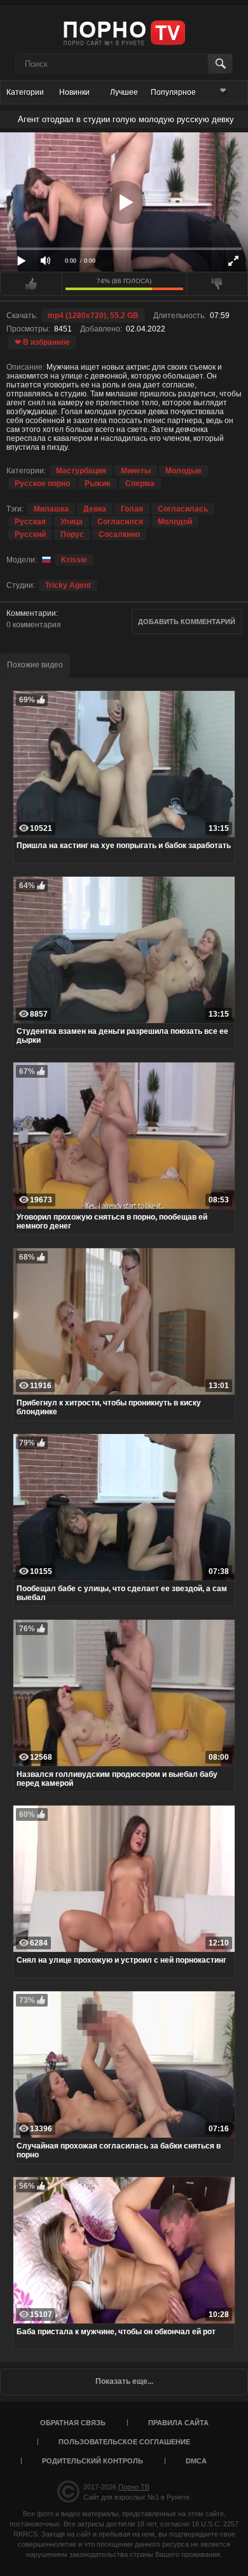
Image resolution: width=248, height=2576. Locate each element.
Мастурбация (81, 471)
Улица (72, 522)
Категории (25, 92)
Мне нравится (31, 284)
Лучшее (124, 92)
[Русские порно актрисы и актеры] (45, 560)
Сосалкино (119, 534)
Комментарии (31, 613)
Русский (30, 534)
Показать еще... (124, 2381)
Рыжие (98, 484)
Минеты (136, 471)
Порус (72, 534)
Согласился (120, 522)
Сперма (140, 484)
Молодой (175, 522)
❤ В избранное (42, 342)
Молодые (183, 471)
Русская (30, 522)
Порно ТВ (134, 2487)
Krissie (74, 560)
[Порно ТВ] (124, 32)
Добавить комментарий (187, 622)
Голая (132, 509)
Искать (220, 64)
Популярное (173, 92)
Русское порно (42, 484)
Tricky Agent (68, 585)
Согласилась (183, 509)
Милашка (51, 509)
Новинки (74, 92)
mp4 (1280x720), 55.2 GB (93, 316)
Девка (95, 509)
